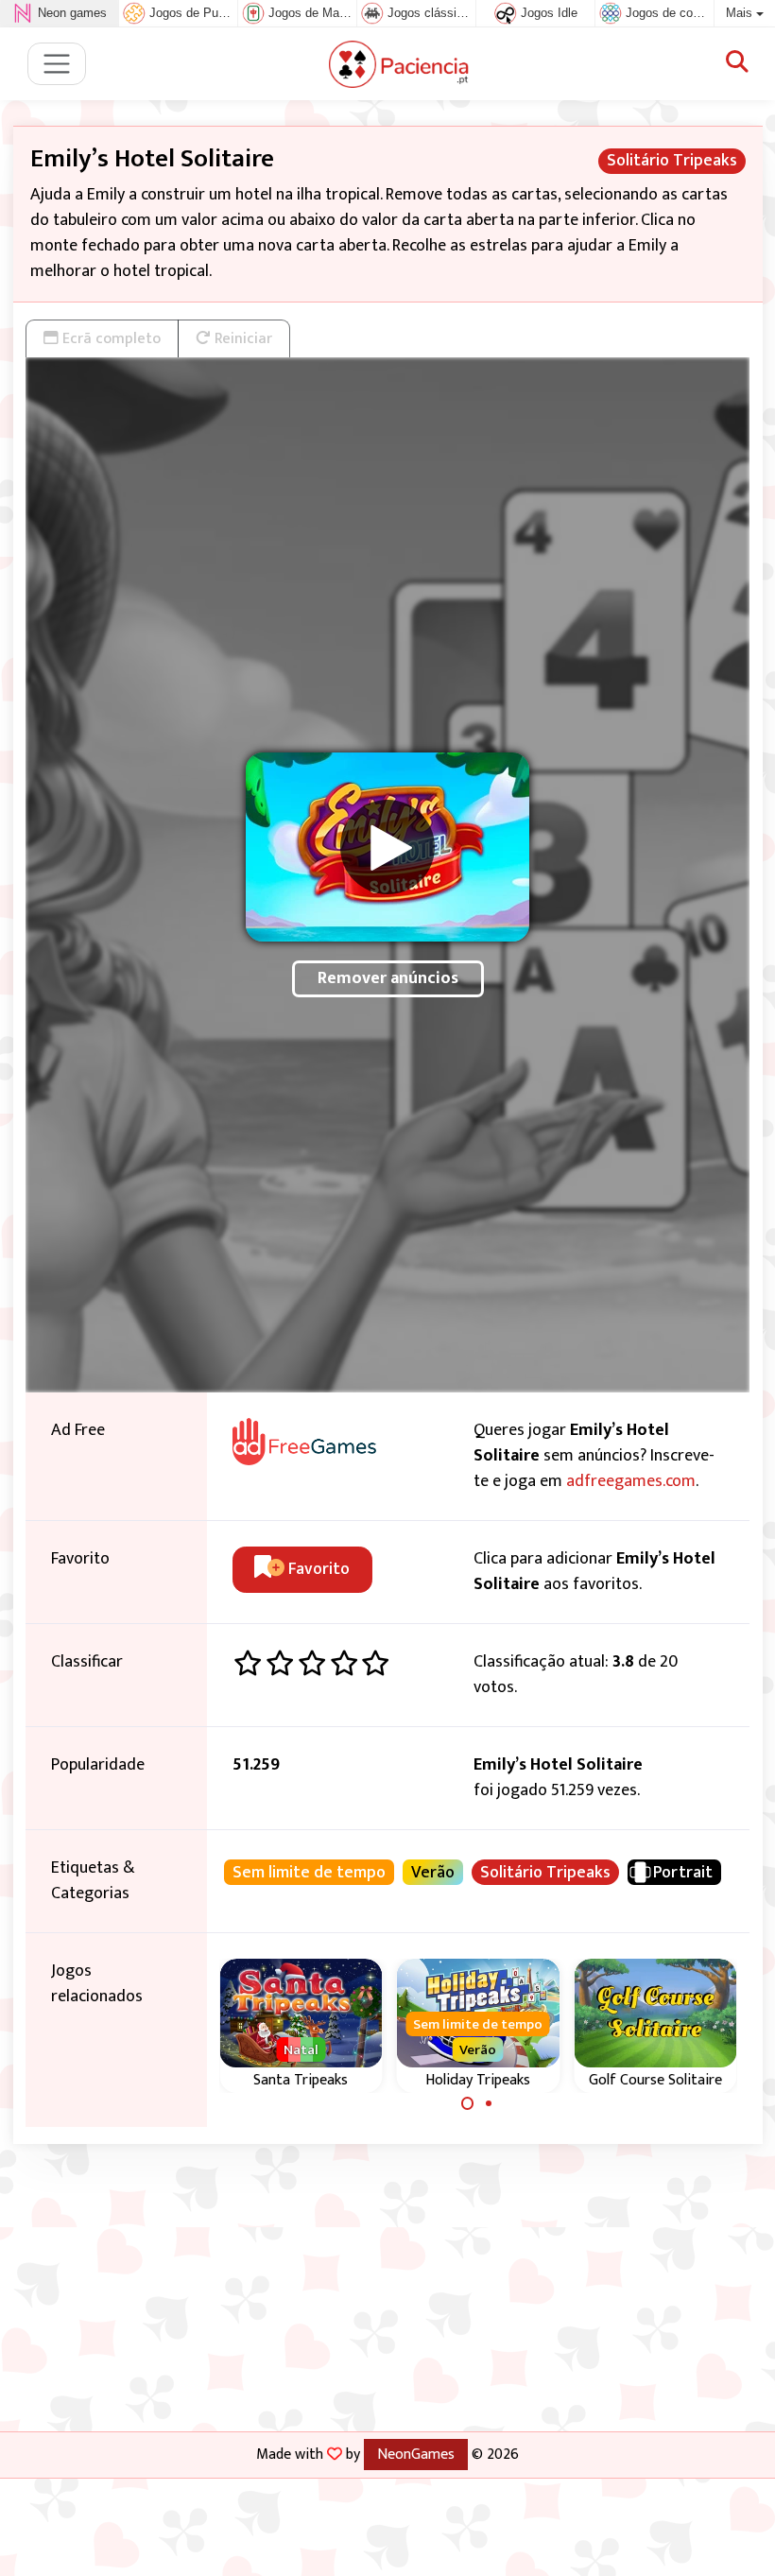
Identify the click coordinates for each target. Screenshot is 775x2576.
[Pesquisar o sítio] (737, 63)
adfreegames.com (631, 1481)
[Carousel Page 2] (489, 2103)
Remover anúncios (388, 978)
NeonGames (416, 2454)
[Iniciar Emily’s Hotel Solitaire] (387, 847)
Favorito (317, 1569)
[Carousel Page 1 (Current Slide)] (468, 2103)
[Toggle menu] (57, 64)
